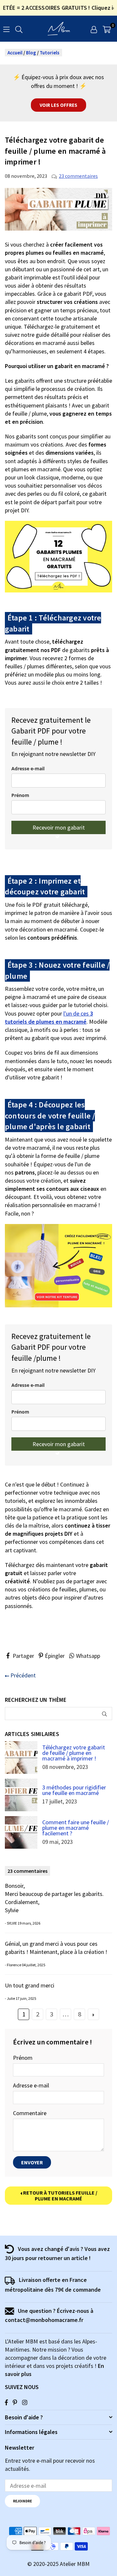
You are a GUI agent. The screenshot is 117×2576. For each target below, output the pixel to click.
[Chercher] (19, 28)
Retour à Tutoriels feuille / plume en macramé (60, 2196)
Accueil (15, 53)
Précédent (22, 1675)
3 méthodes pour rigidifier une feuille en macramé (74, 1790)
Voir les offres (58, 105)
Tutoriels (50, 53)
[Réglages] (94, 29)
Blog (31, 53)
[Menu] (6, 28)
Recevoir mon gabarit (59, 827)
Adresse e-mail (28, 769)
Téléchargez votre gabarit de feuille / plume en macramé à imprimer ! (74, 1753)
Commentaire (30, 2113)
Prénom (20, 795)
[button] (107, 29)
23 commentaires (78, 176)
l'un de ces (49, 1018)
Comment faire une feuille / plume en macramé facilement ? (76, 1828)
